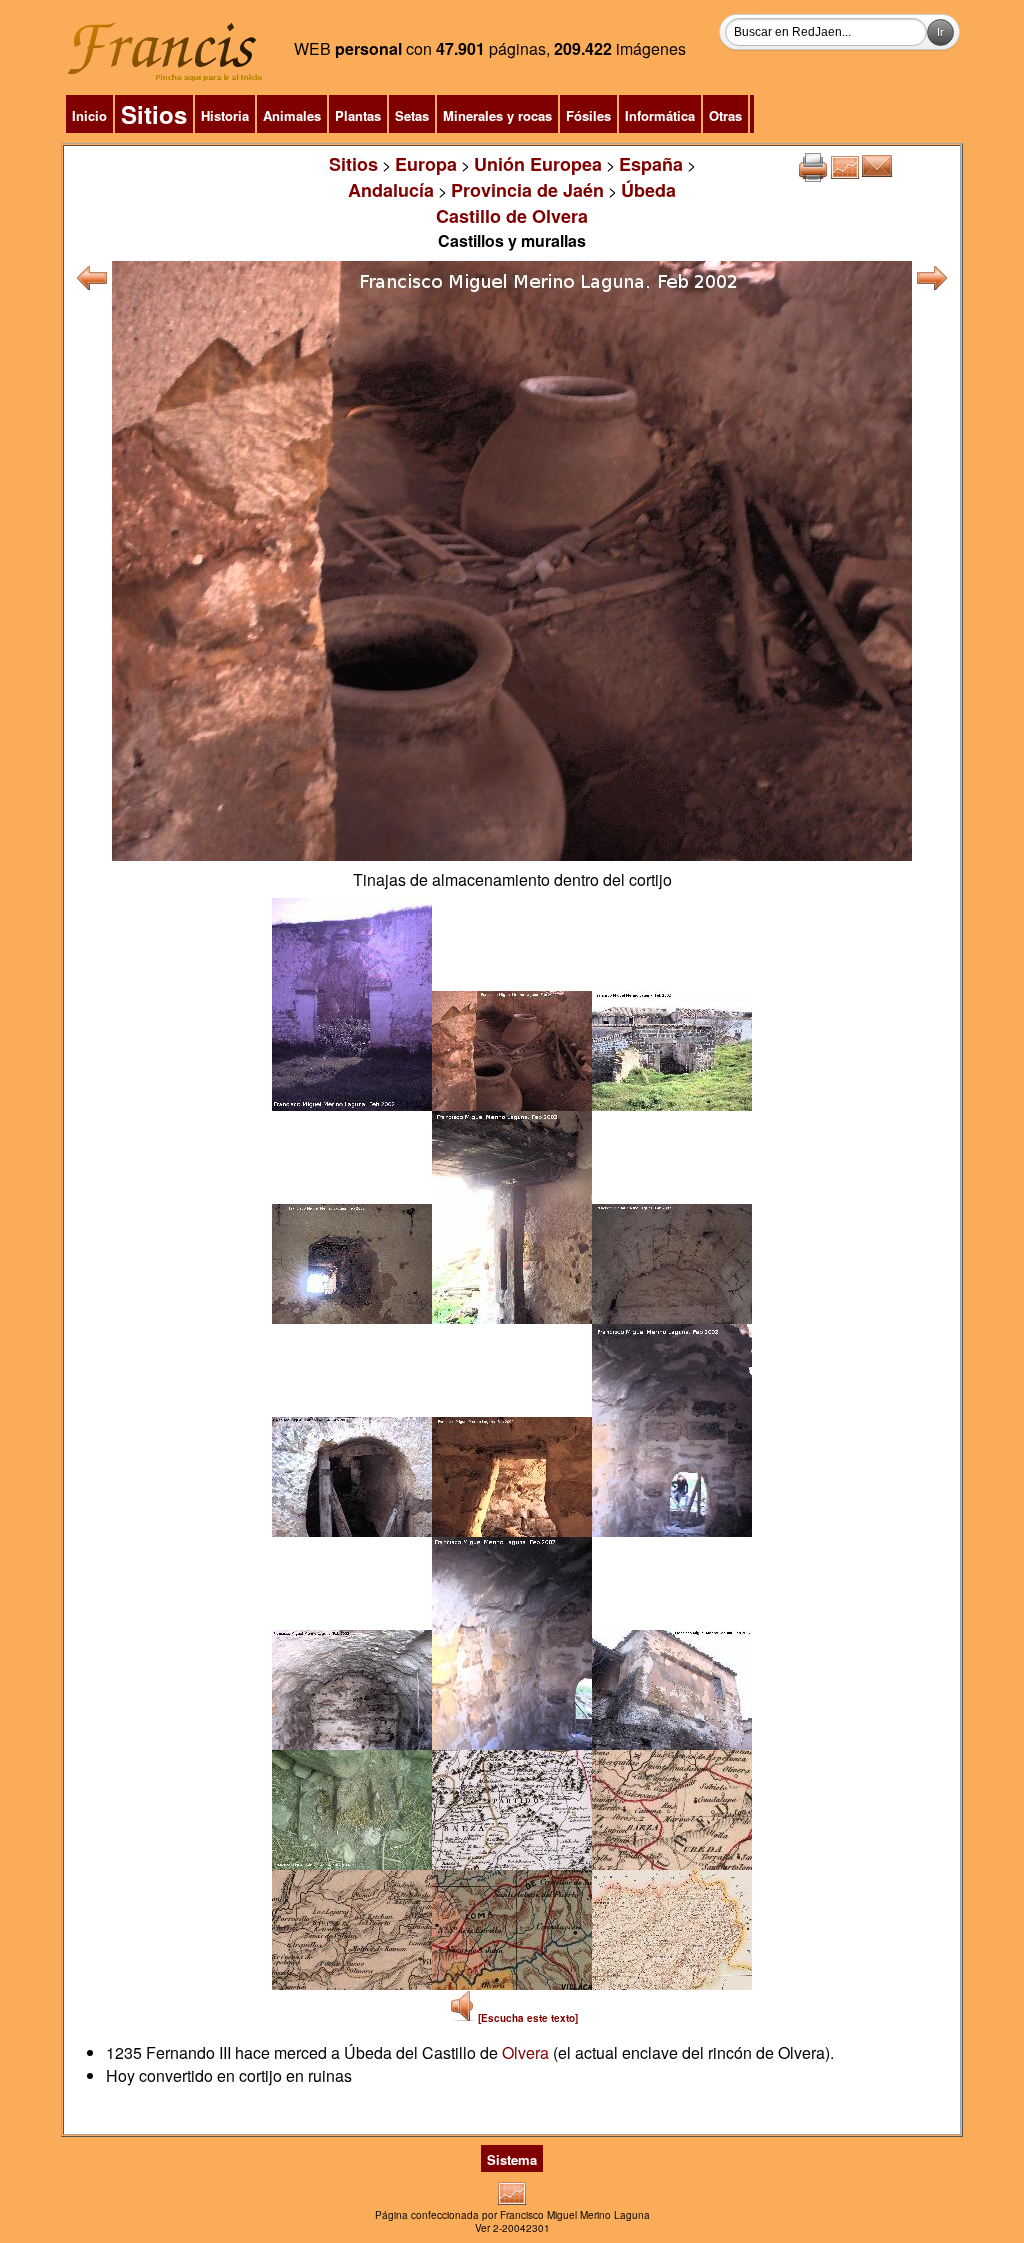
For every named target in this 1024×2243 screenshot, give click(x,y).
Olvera (525, 2052)
